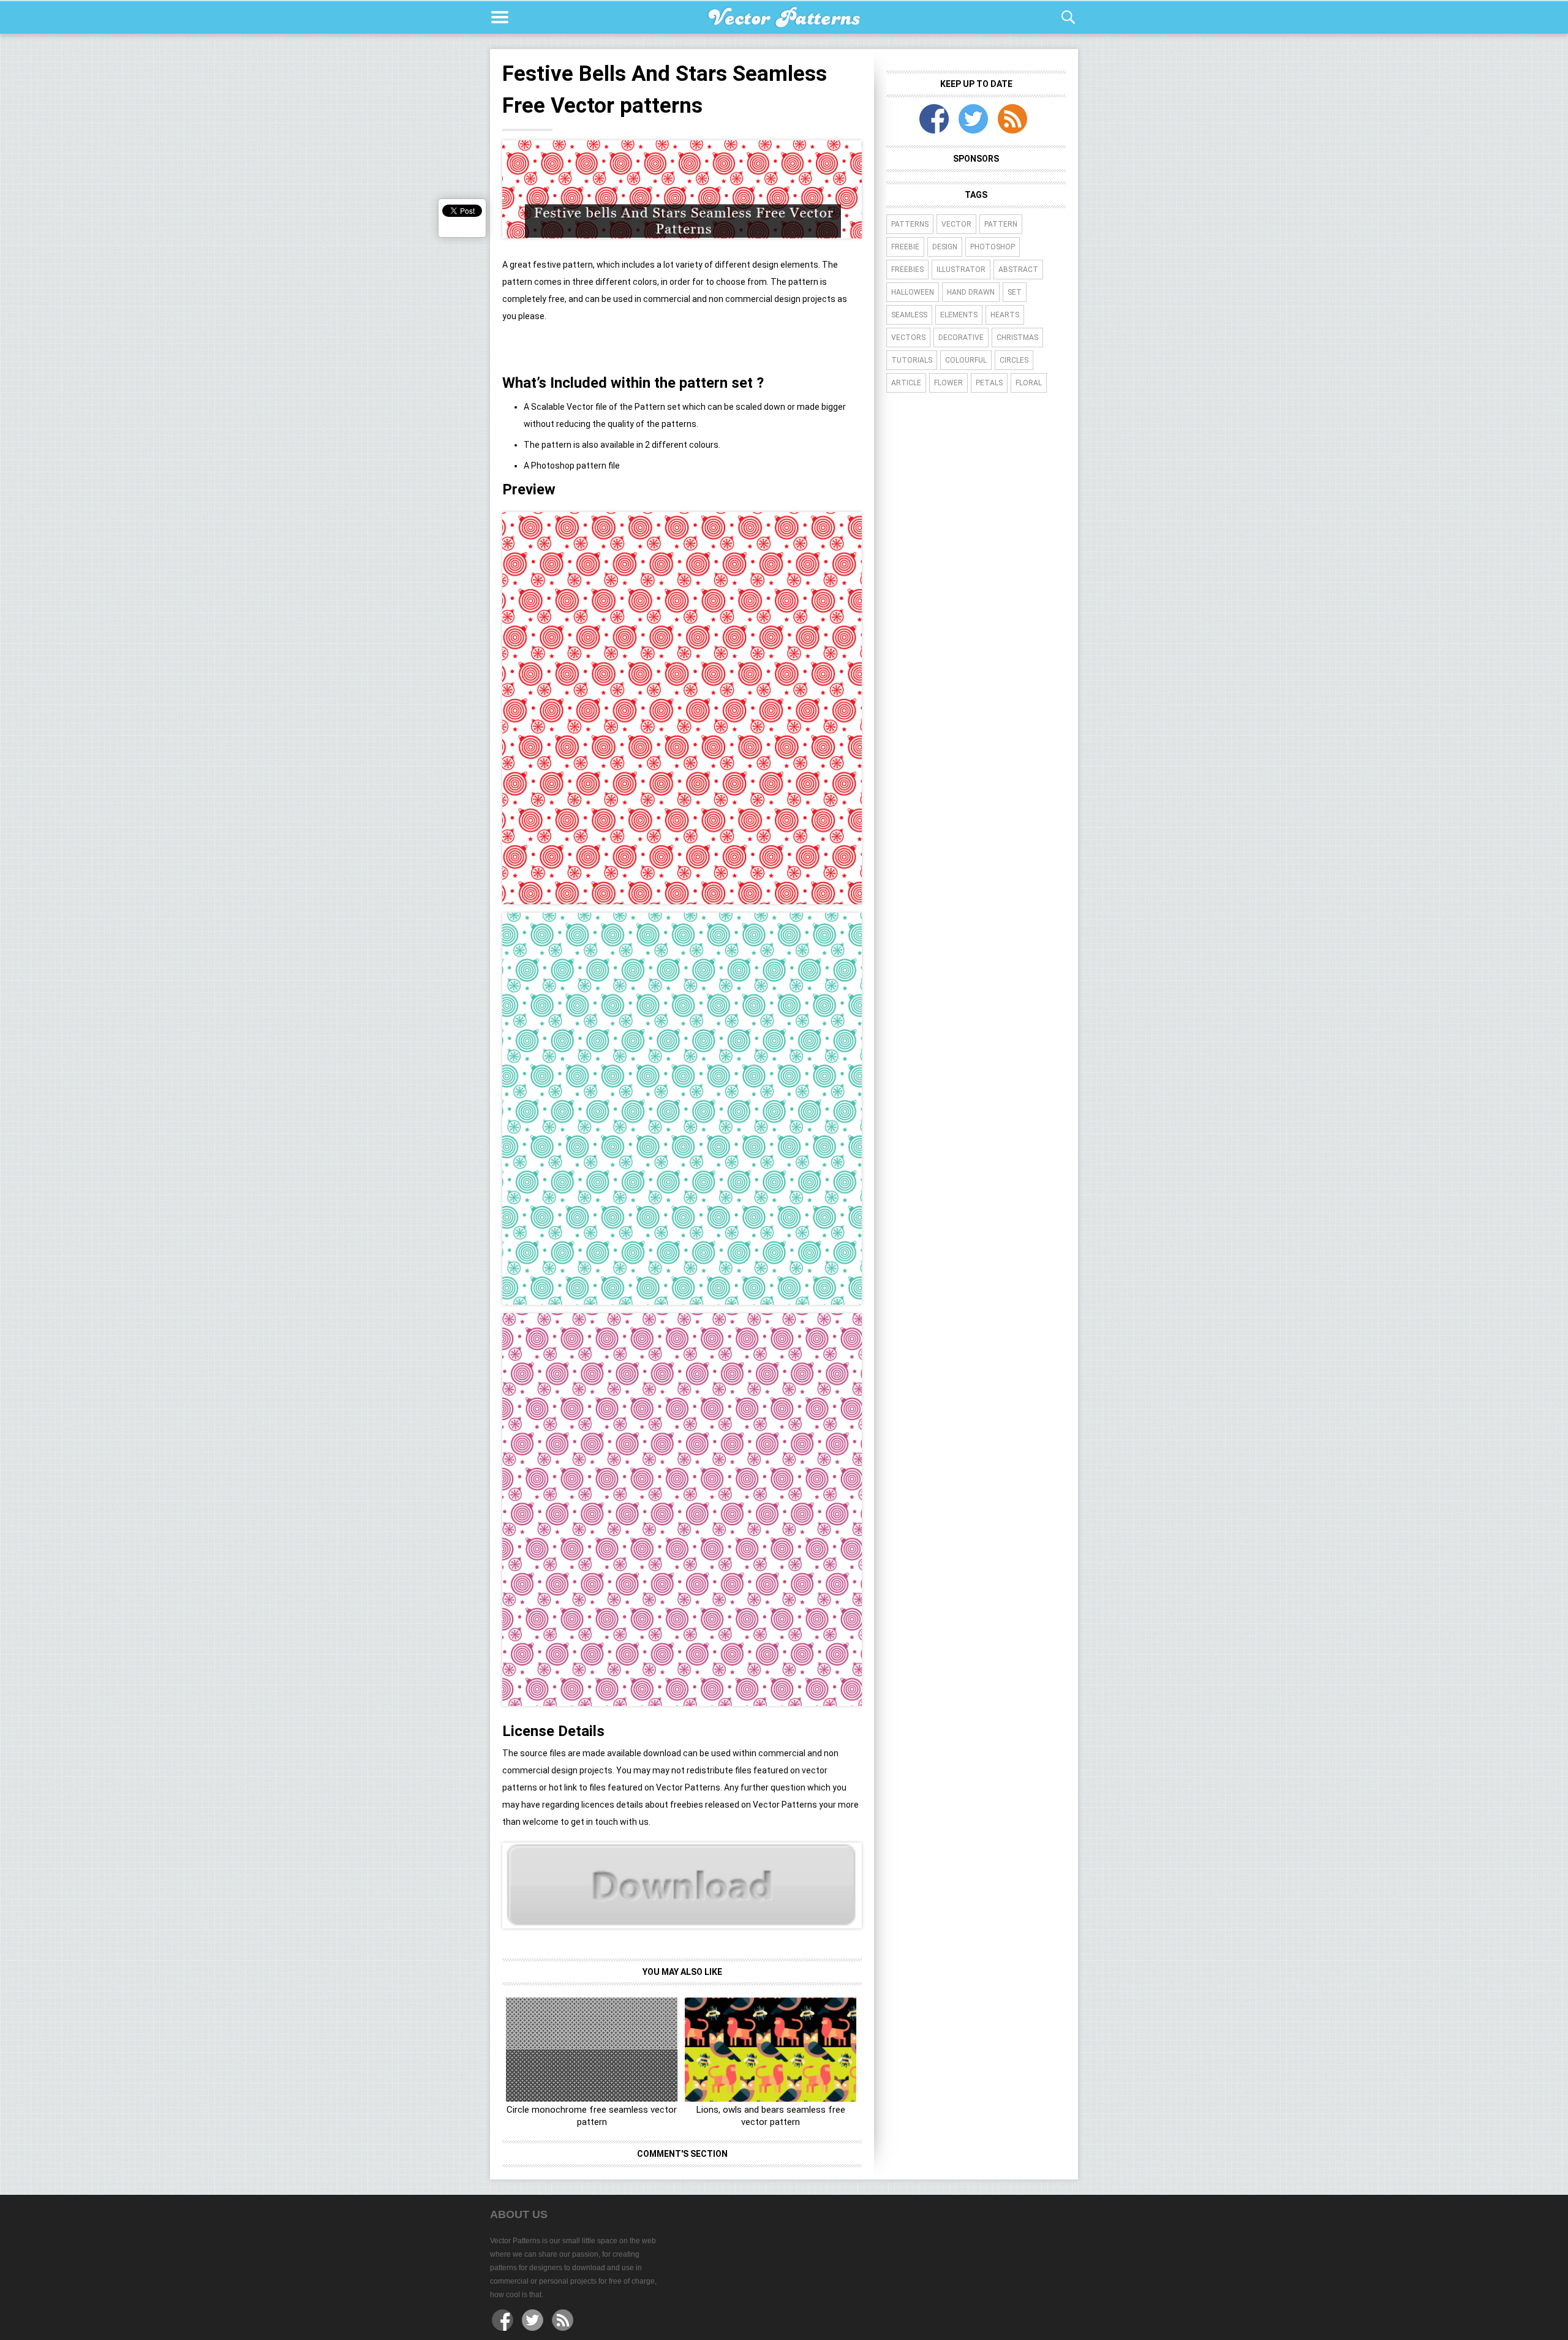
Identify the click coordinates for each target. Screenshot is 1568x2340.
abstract (1018, 270)
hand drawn (971, 292)
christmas (1017, 338)
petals (989, 383)
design (945, 247)
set (1015, 292)
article (906, 383)
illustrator (961, 270)
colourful (966, 360)
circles (1014, 360)
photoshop (993, 247)
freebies (907, 270)
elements (959, 315)
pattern (1001, 224)
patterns (910, 224)
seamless (909, 315)
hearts (1005, 315)
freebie (905, 247)
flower (948, 383)
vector (956, 224)
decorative (961, 338)
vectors (908, 338)
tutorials (912, 360)
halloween (913, 292)
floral (1029, 383)
